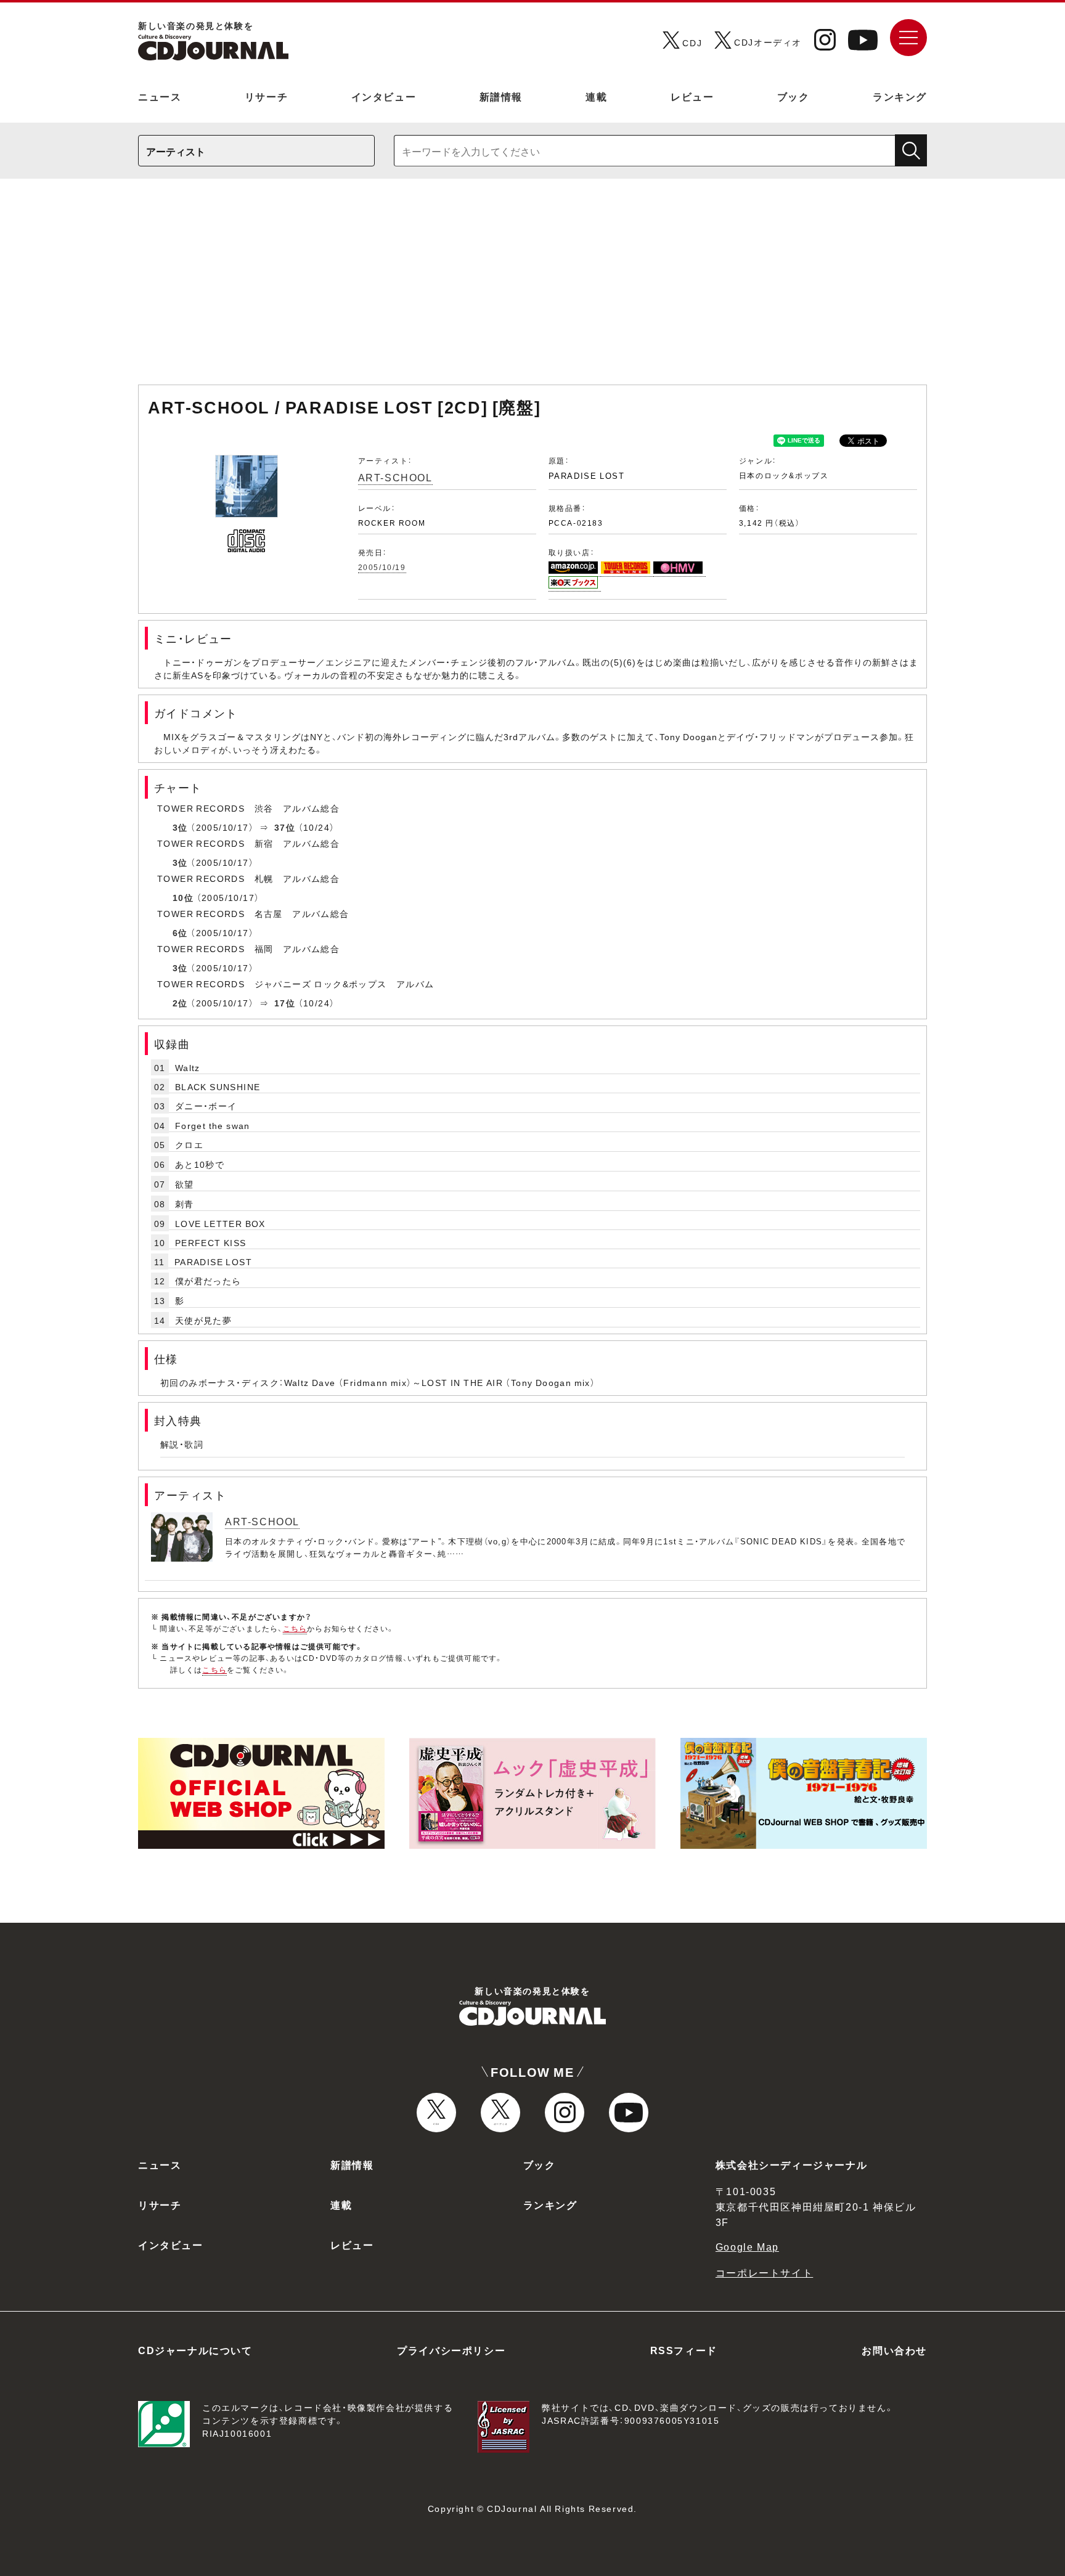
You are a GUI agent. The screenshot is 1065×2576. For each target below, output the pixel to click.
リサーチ (266, 96)
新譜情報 (501, 96)
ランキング (900, 96)
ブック (794, 96)
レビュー (692, 96)
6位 (180, 932)
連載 (596, 96)
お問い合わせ (894, 2350)
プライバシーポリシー (451, 2350)
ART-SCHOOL (395, 477)
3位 (180, 827)
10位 (183, 897)
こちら (295, 1628)
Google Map (747, 2246)
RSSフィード (684, 2350)
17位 (285, 1003)
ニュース (160, 96)
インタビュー (384, 96)
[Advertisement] (532, 288)
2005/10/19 (382, 567)
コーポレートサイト (764, 2272)
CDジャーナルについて (195, 2350)
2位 (180, 1003)
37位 (285, 827)
